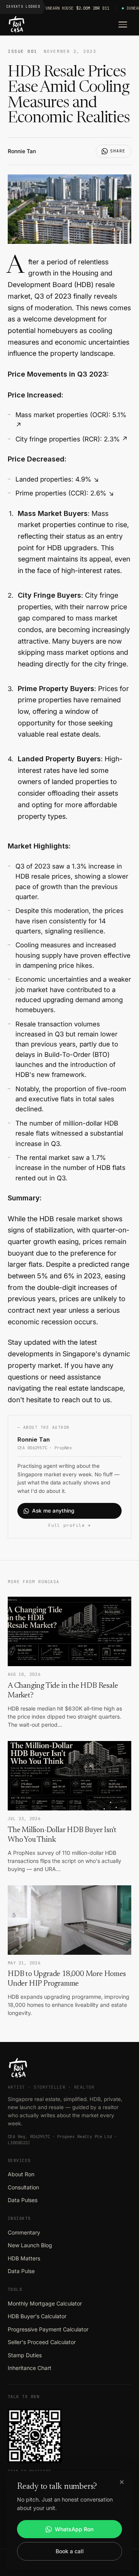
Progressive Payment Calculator (48, 2329)
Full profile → (69, 1525)
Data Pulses (23, 2200)
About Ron (21, 2174)
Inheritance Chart (30, 2368)
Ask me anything (53, 1511)
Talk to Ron (24, 2397)
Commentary (24, 2232)
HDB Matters (24, 2258)
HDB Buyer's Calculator (37, 2316)
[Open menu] (123, 25)
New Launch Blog (30, 2245)
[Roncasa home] (17, 25)
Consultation (23, 2187)
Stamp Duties (25, 2355)
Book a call (70, 2551)
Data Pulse (21, 2271)
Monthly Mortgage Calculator (45, 2303)
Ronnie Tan (22, 151)
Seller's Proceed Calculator (42, 2342)
